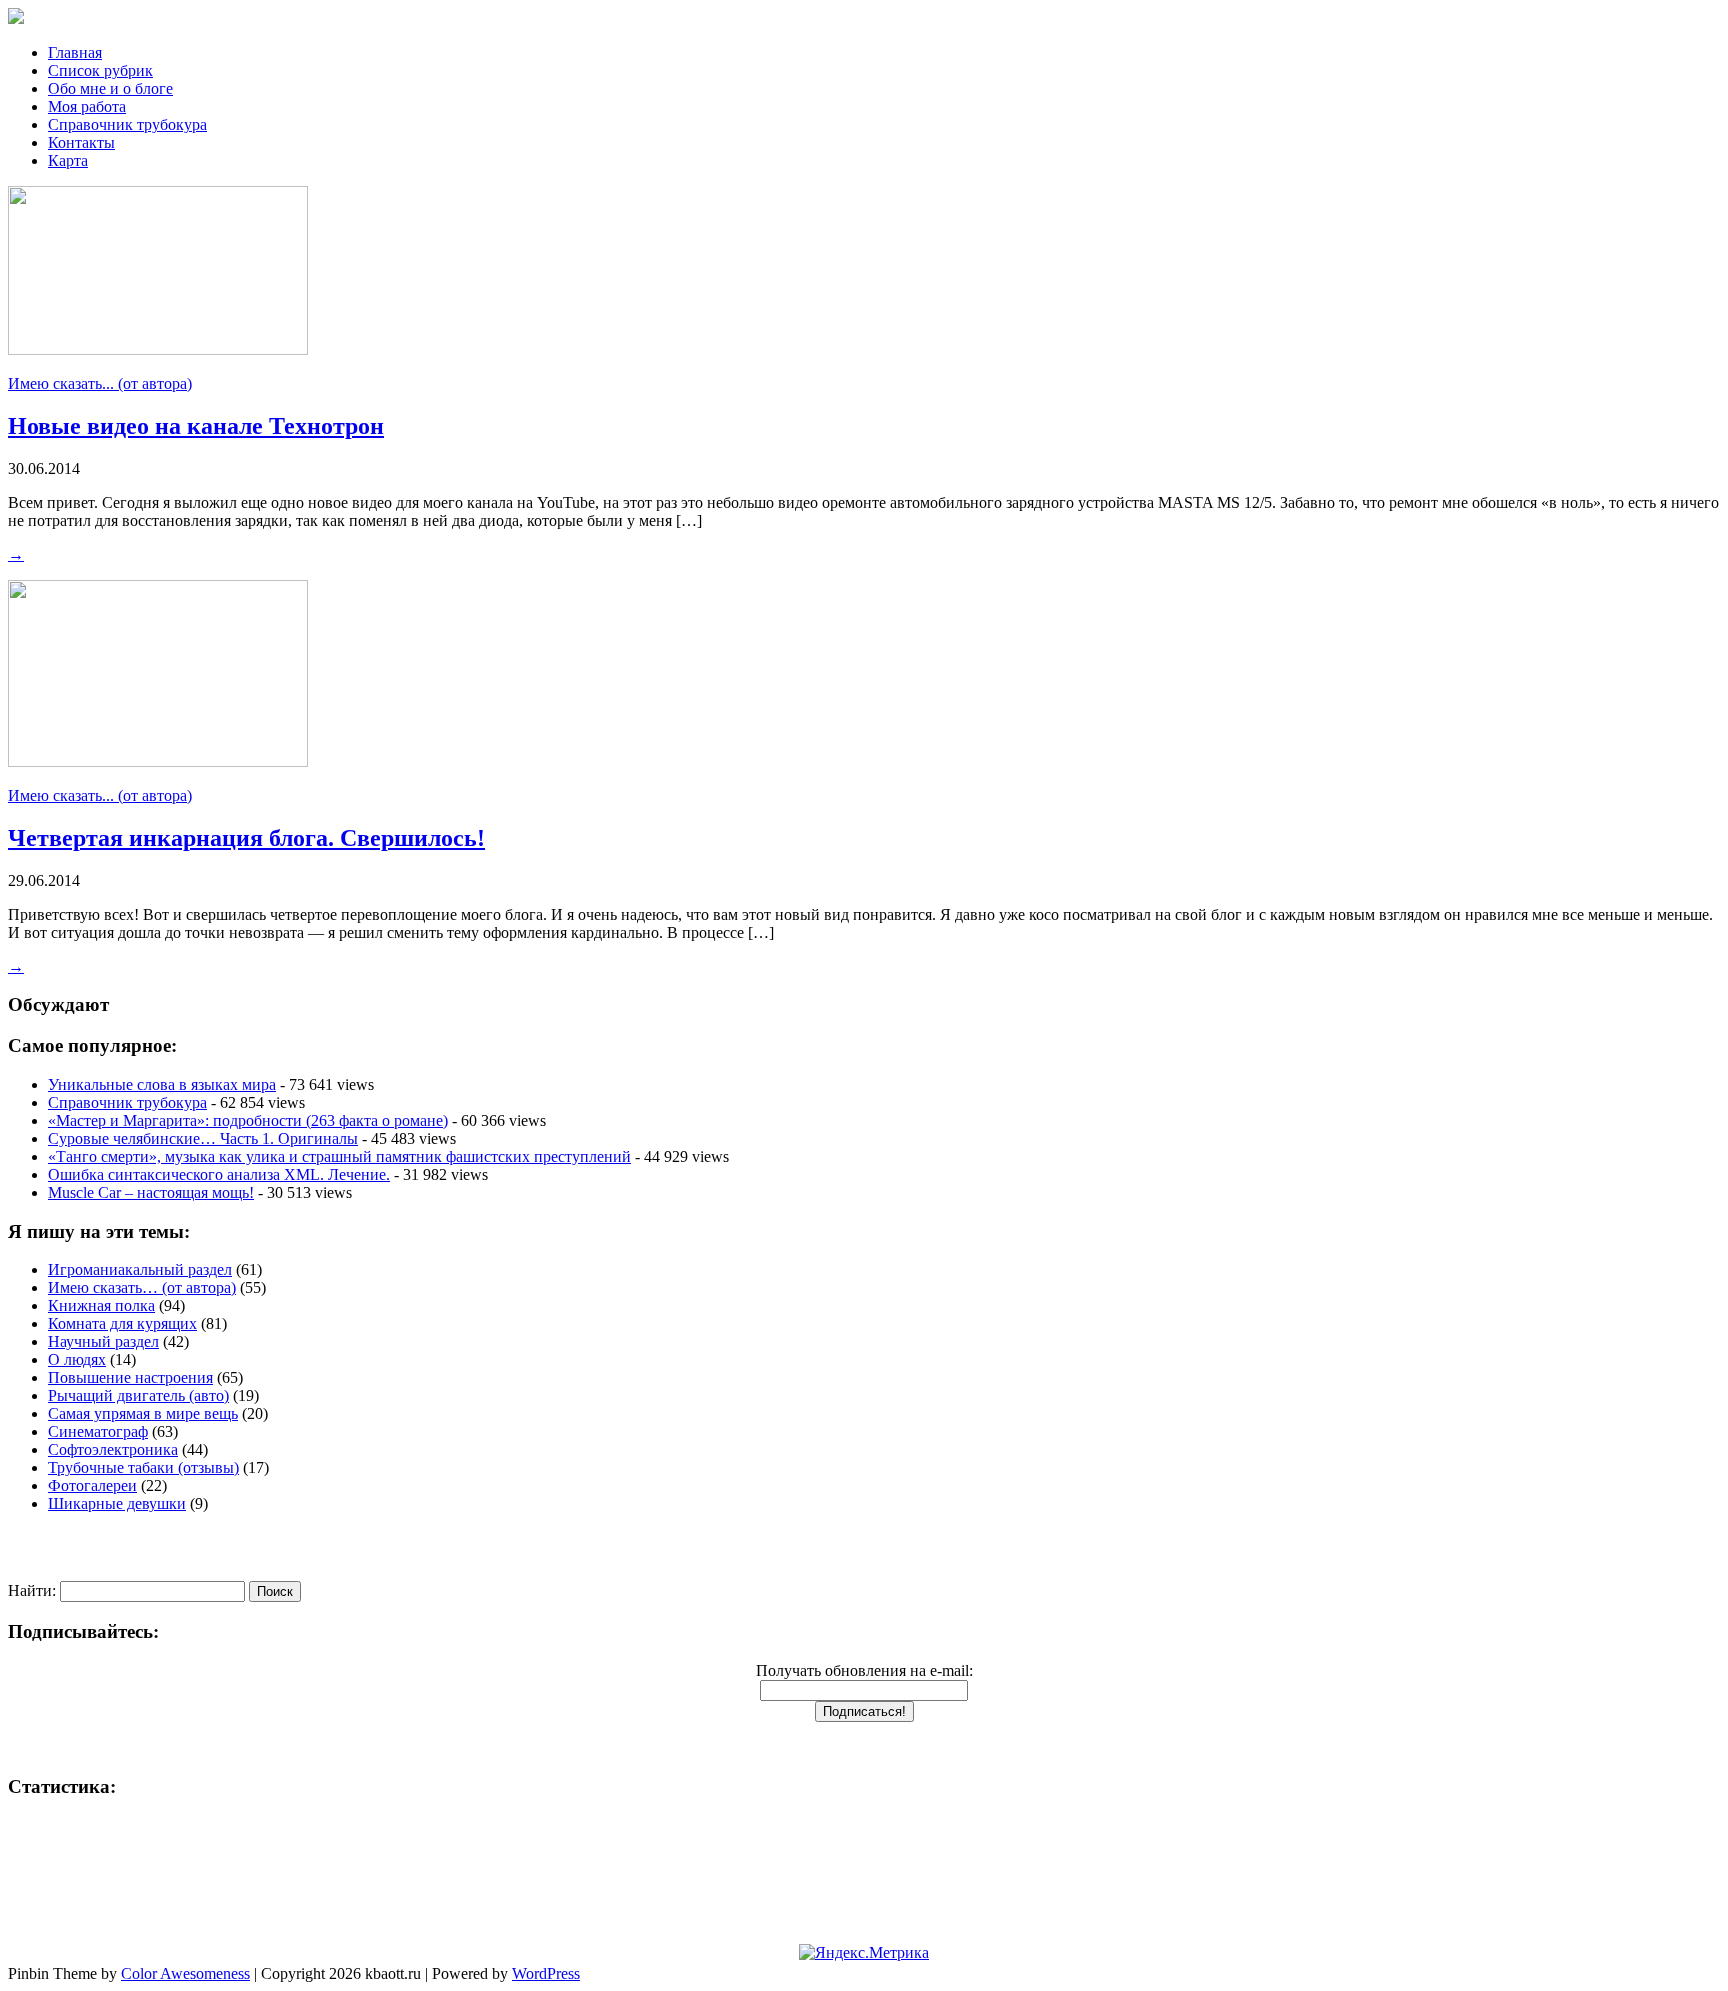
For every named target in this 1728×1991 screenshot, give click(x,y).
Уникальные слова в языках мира (162, 1084)
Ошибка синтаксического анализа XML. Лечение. (219, 1174)
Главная (75, 52)
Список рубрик (100, 70)
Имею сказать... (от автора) (100, 383)
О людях (77, 1359)
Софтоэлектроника (113, 1449)
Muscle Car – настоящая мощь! (151, 1192)
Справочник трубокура (127, 124)
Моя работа (87, 106)
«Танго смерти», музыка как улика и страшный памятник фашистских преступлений (339, 1156)
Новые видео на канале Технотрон (196, 426)
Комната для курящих (122, 1323)
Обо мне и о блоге (110, 88)
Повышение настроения (130, 1377)
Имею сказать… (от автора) (142, 1287)
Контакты (81, 142)
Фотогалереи (92, 1485)
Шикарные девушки (117, 1503)
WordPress (546, 1973)
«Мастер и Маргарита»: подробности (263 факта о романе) (248, 1120)
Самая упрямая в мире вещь (143, 1413)
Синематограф (98, 1431)
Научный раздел (103, 1341)
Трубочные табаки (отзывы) (143, 1467)
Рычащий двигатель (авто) (138, 1395)
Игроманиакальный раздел (140, 1269)
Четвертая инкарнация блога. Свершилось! (246, 838)
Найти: (32, 1590)
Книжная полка (101, 1305)
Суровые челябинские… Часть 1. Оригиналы (203, 1138)
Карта (68, 160)
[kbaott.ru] (864, 18)
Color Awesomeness (185, 1973)
